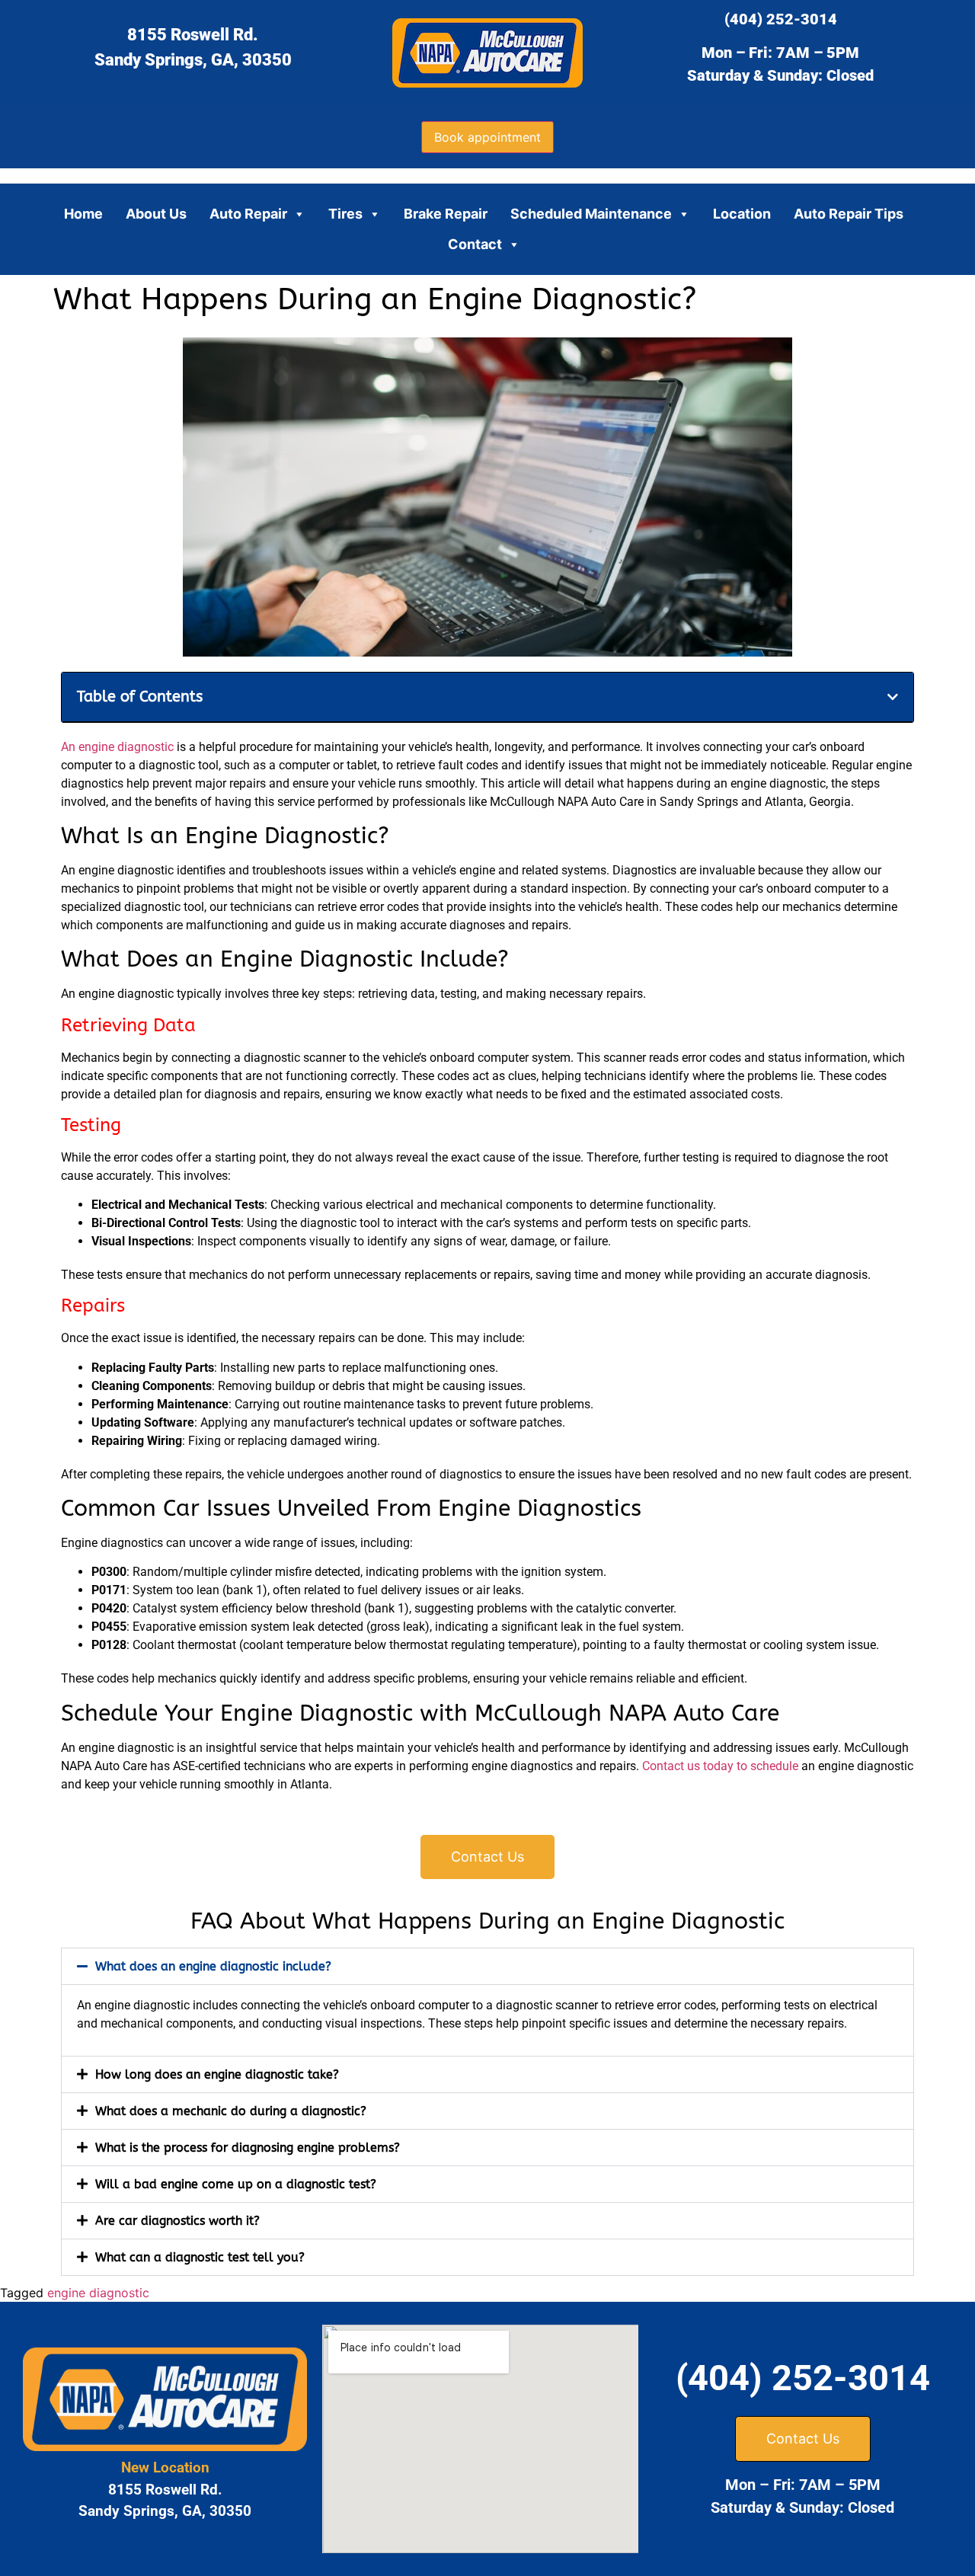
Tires (345, 214)
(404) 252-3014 (781, 19)
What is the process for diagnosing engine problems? (248, 2148)
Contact (475, 244)
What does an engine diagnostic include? (213, 1966)
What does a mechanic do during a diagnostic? (231, 2111)
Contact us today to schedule (720, 1766)
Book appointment (487, 137)
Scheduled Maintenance (591, 214)
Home (83, 214)
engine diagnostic (98, 2293)
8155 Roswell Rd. (193, 35)
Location (742, 214)
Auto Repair (248, 214)
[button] (893, 697)
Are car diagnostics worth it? (177, 2221)
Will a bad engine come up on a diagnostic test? (236, 2184)
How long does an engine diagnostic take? (217, 2074)
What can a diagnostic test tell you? (200, 2257)
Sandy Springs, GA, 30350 (193, 60)
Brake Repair (446, 214)
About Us (156, 214)
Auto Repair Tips (849, 214)
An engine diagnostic (117, 747)
